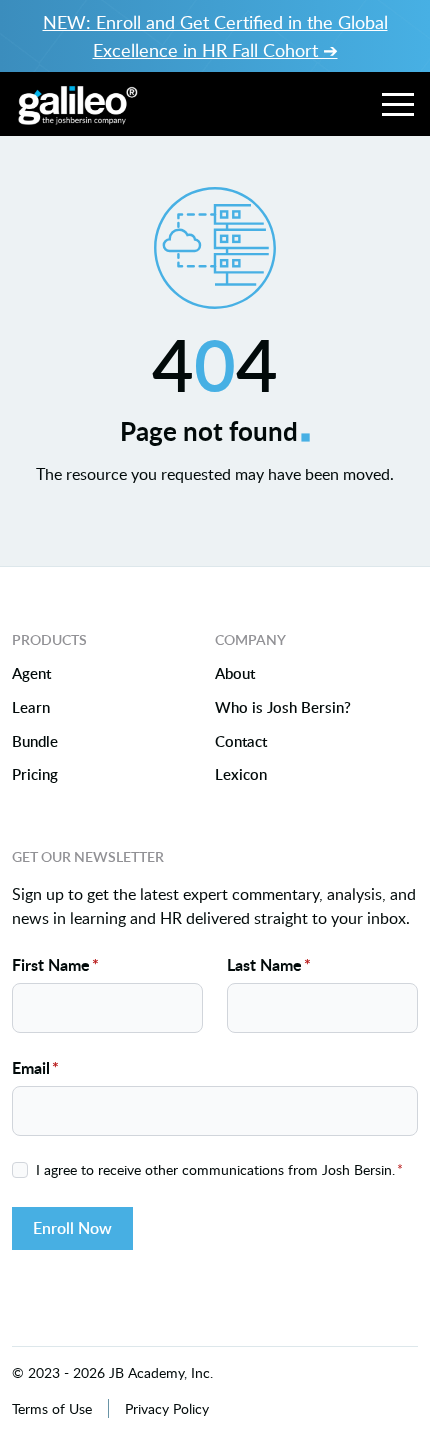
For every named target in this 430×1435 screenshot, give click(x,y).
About (235, 674)
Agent (31, 674)
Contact (241, 742)
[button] (398, 104)
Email (35, 1067)
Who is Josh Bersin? (283, 708)
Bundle (35, 742)
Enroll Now (72, 1228)
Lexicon (241, 775)
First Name (55, 964)
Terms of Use (52, 1408)
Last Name (269, 964)
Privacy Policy (167, 1408)
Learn (31, 708)
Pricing (35, 775)
